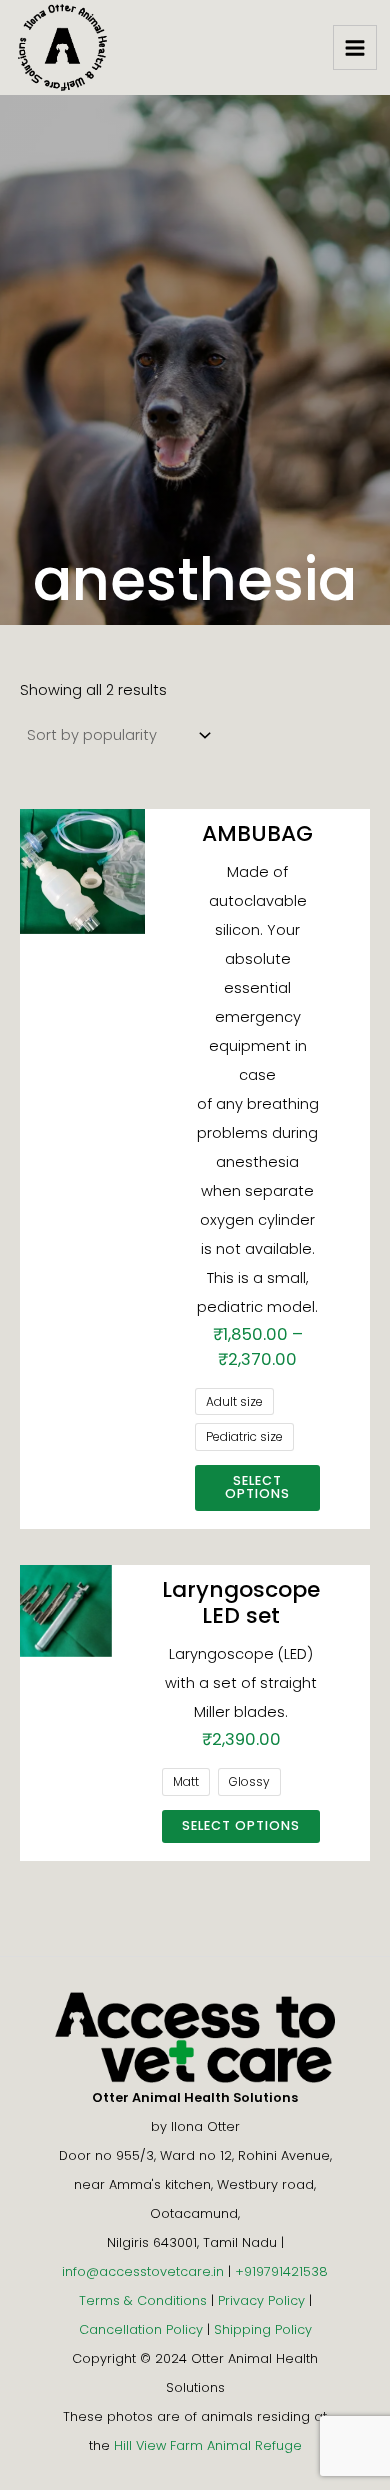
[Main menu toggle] (355, 47)
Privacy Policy (261, 2300)
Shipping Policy (263, 2329)
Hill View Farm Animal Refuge (208, 2445)
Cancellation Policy (141, 2329)
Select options (257, 1487)
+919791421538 (281, 2271)
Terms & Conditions (143, 2300)
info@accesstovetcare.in (143, 2271)
